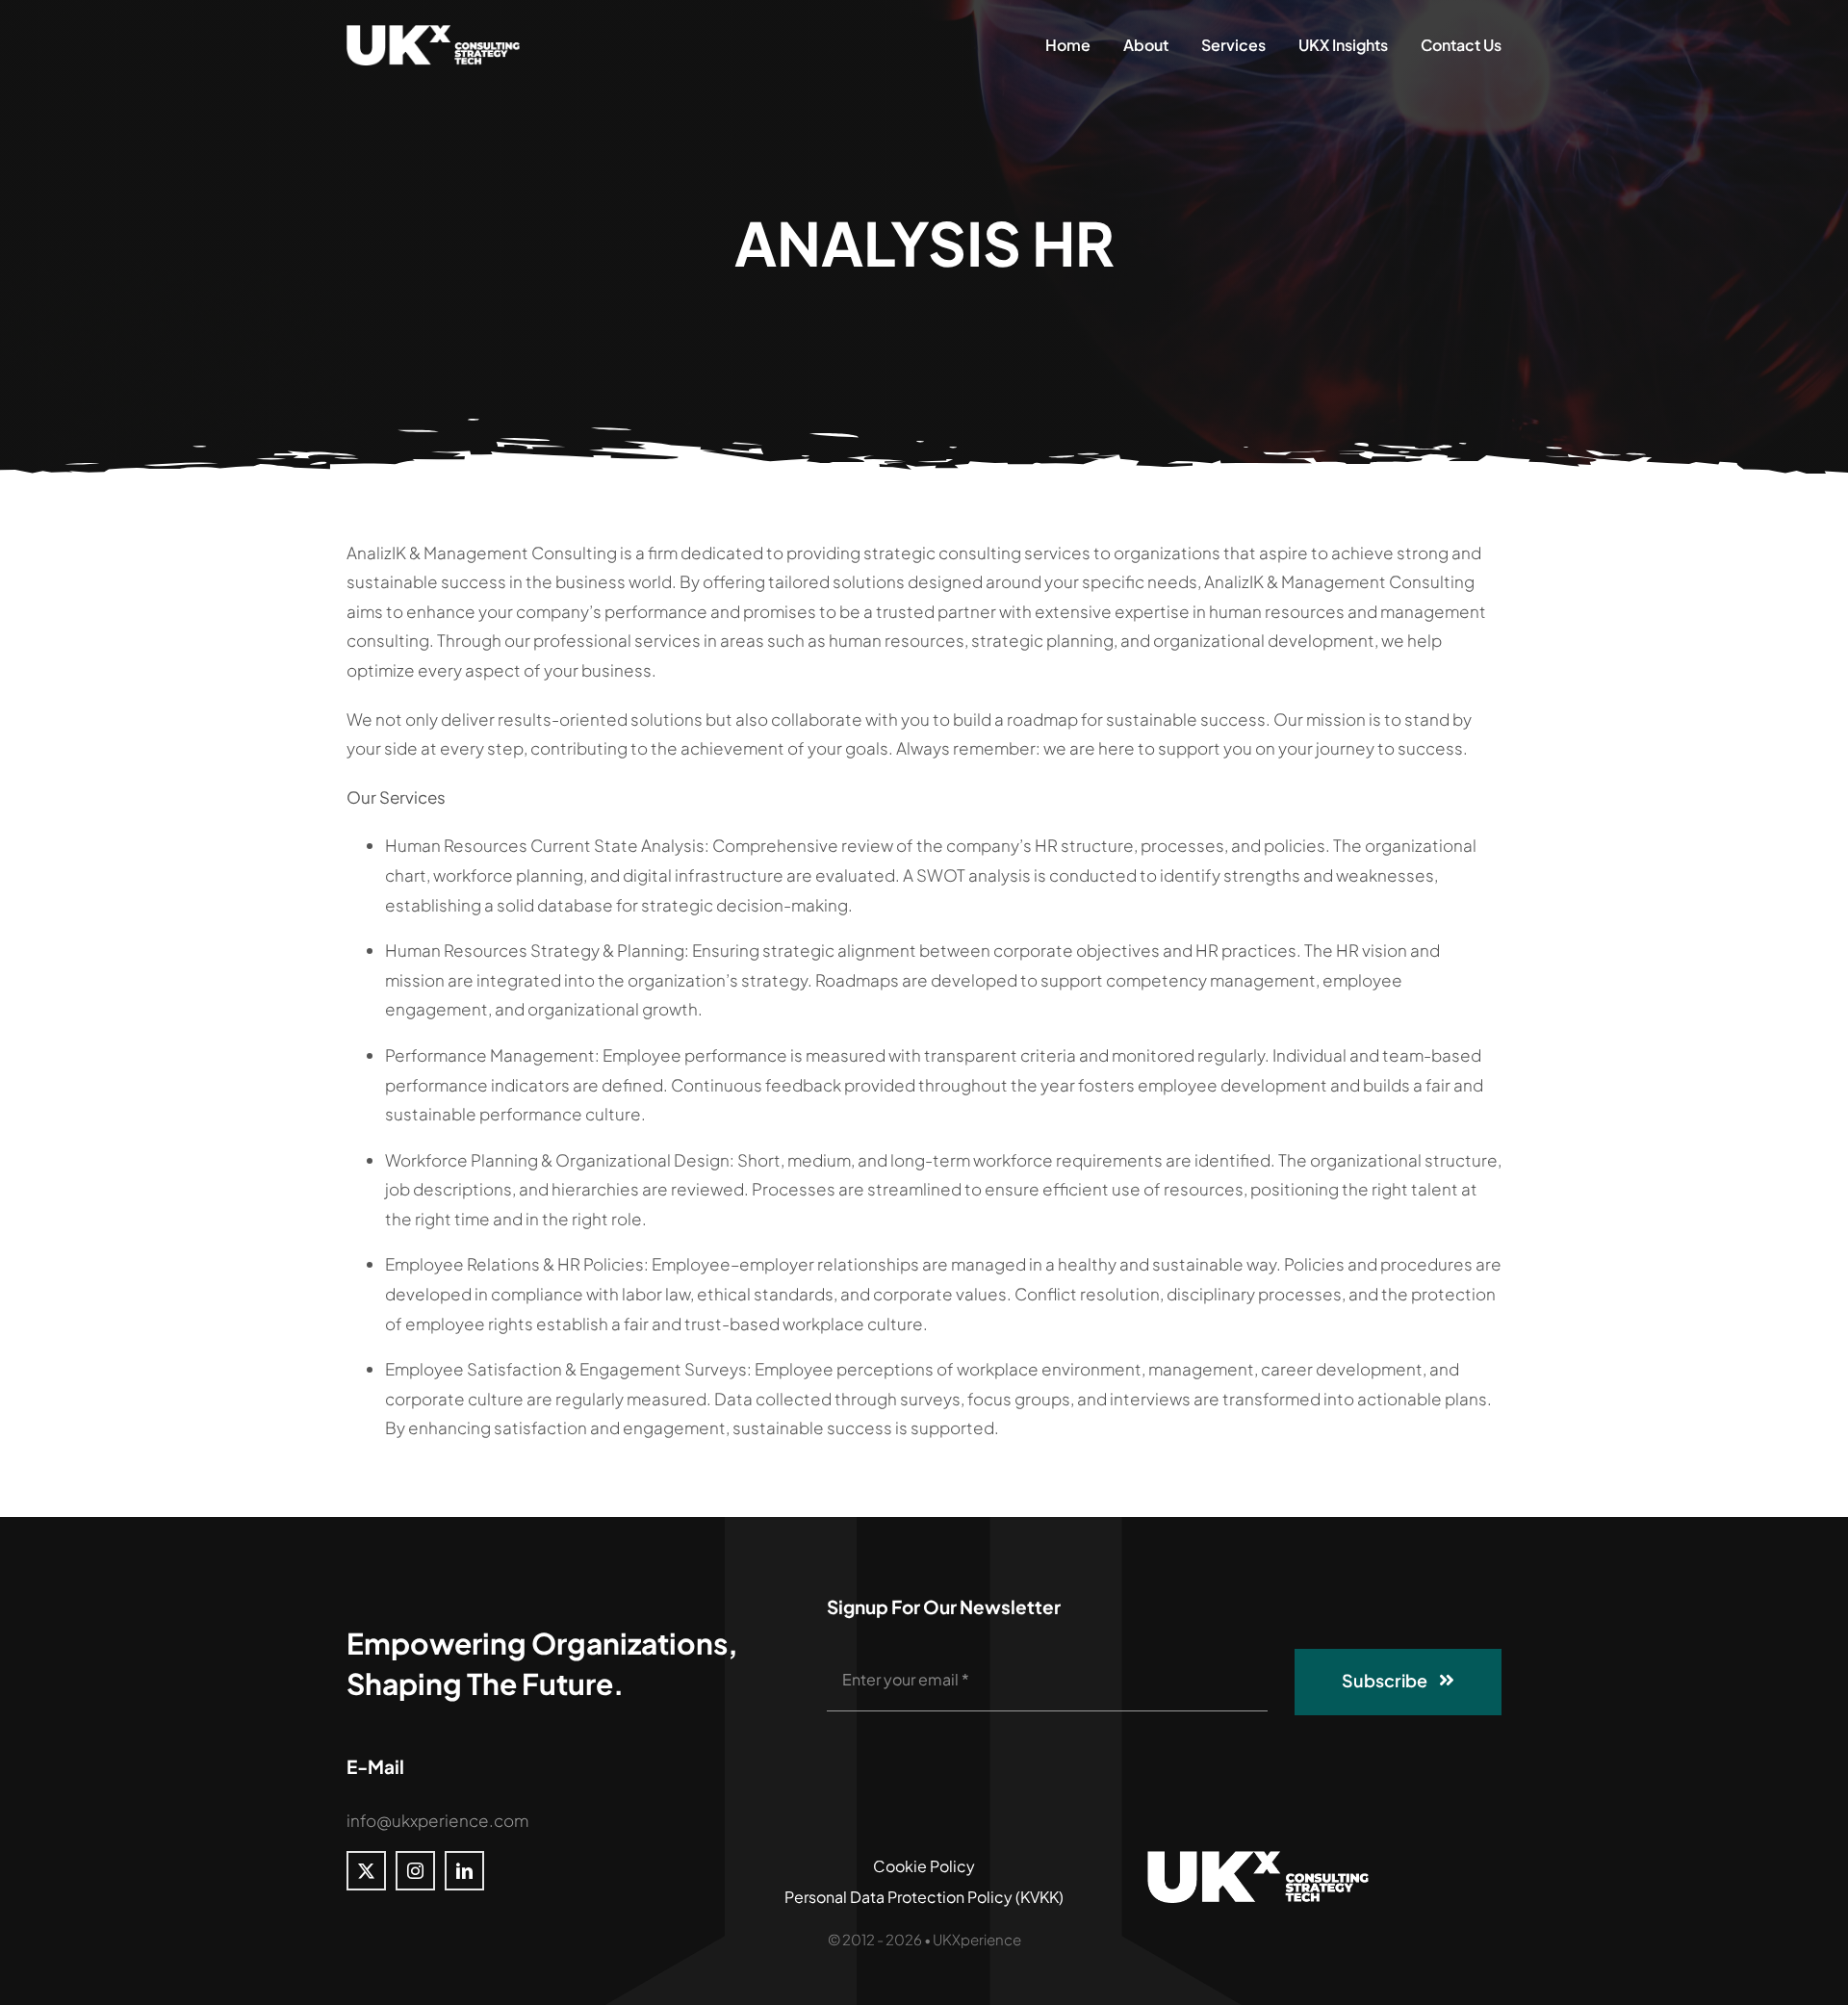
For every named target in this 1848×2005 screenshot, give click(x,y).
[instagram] (415, 1871)
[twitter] (366, 1871)
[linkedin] (464, 1871)
